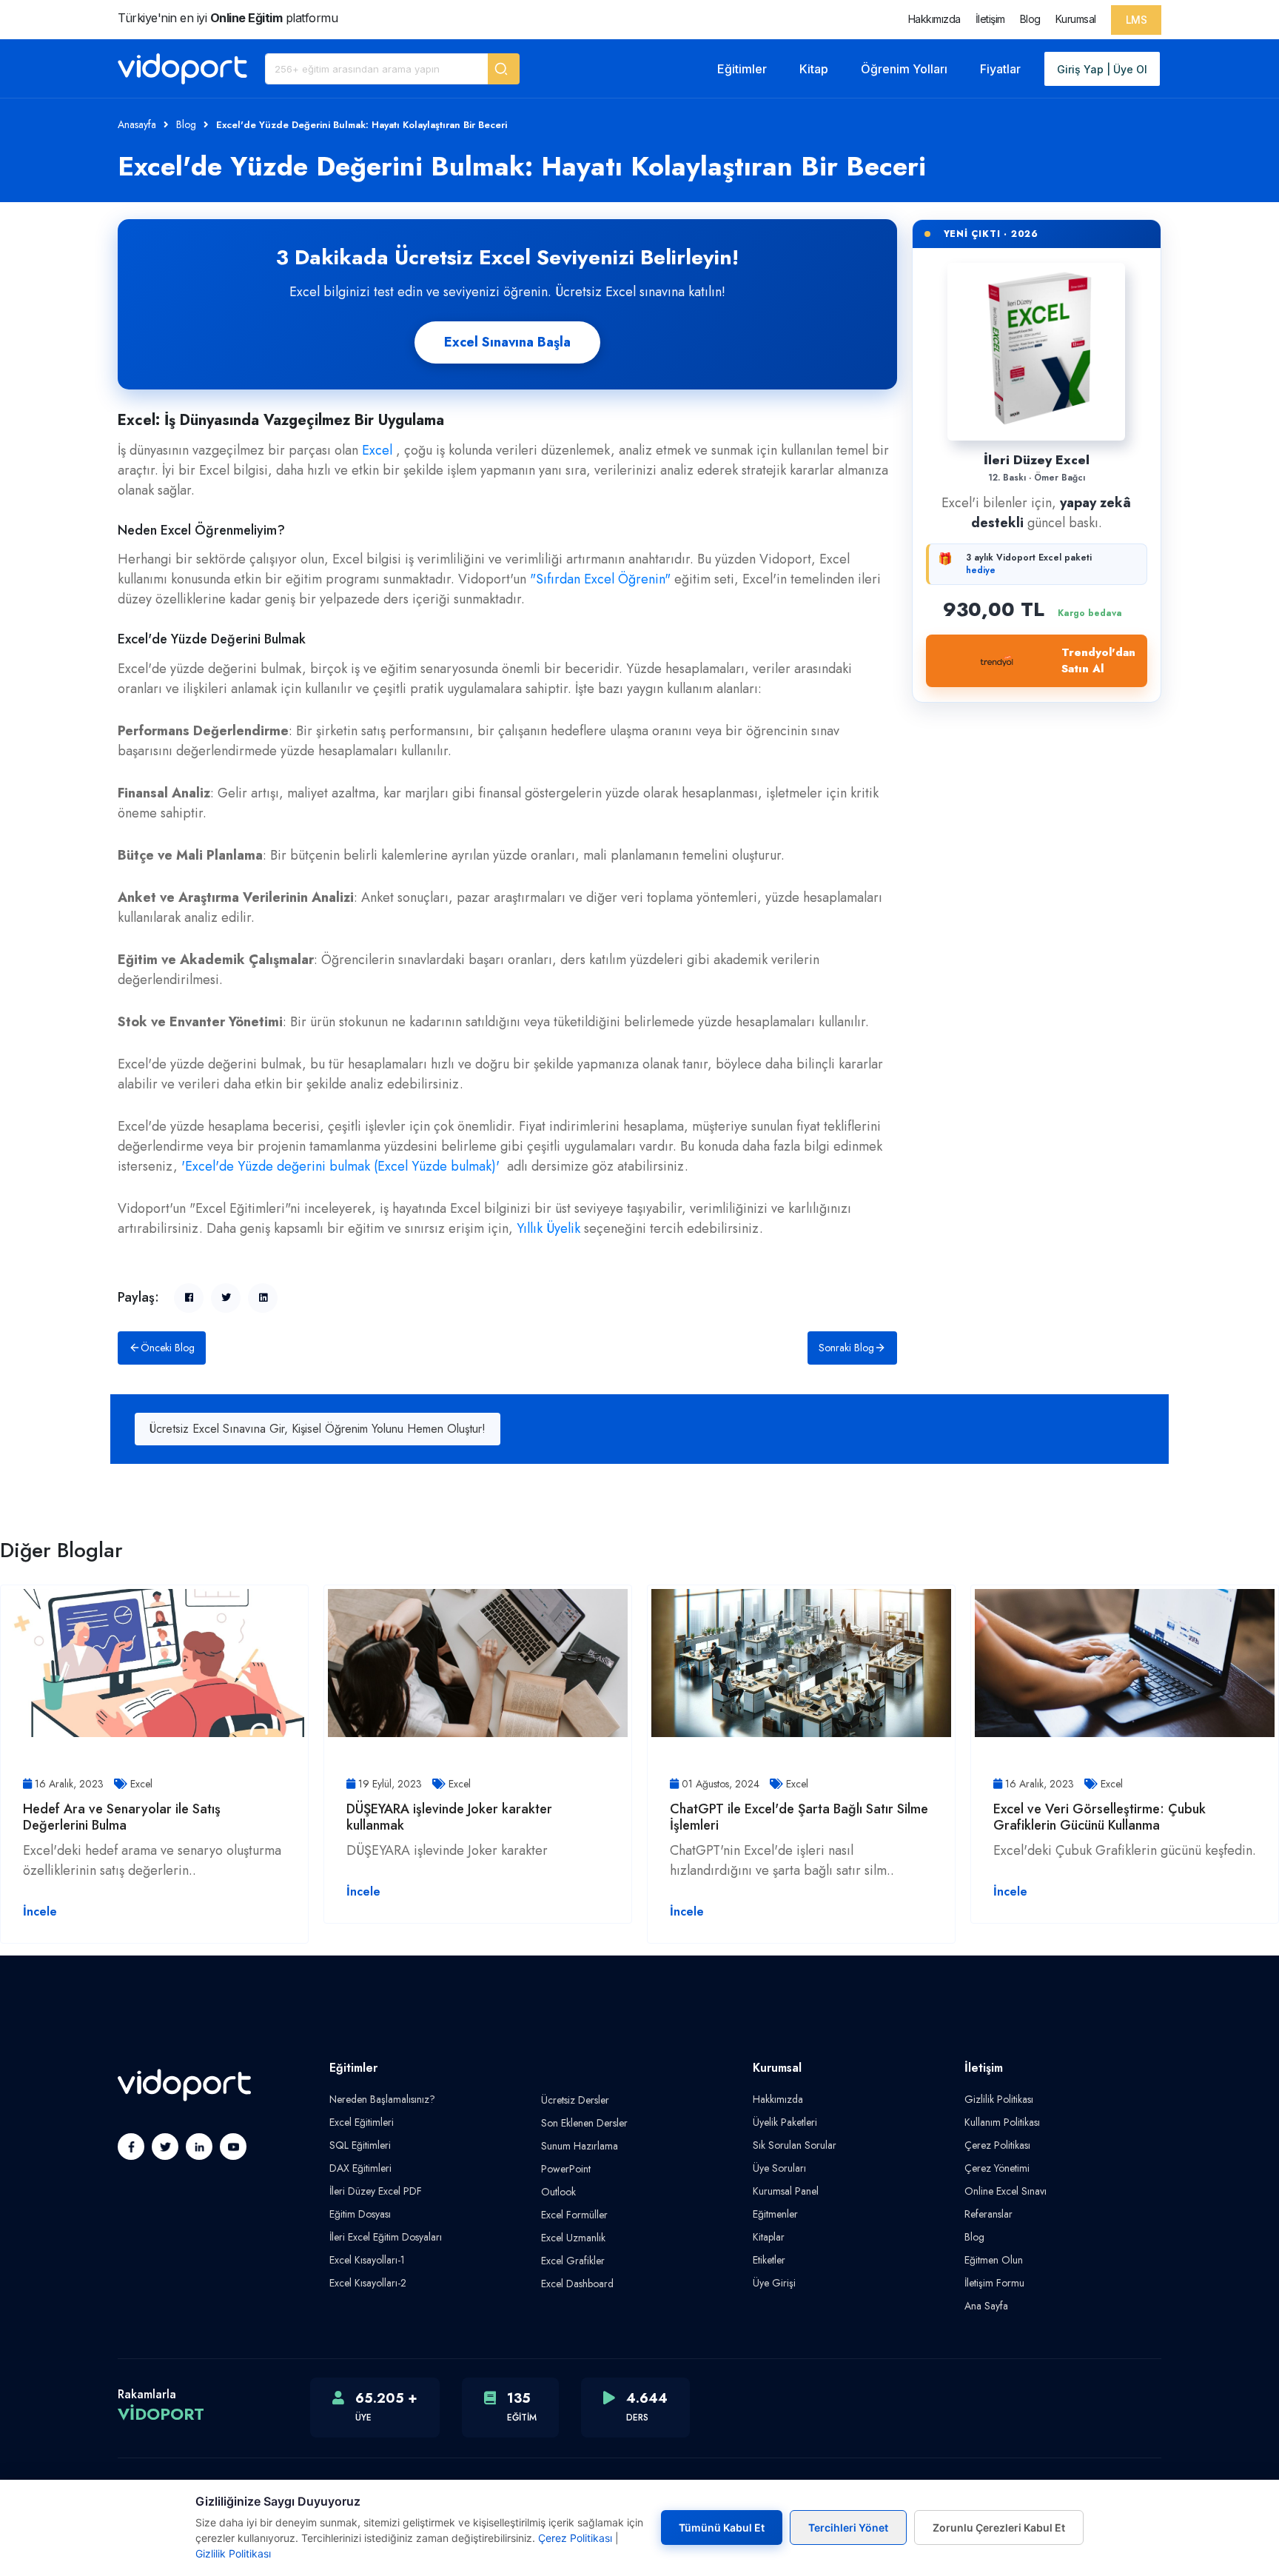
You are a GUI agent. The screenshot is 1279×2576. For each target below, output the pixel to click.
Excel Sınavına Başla (507, 342)
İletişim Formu (994, 2283)
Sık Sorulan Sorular (795, 2145)
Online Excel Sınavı (1006, 2191)
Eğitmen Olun (994, 2260)
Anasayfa (137, 124)
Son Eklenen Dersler (584, 2123)
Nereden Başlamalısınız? (382, 2099)
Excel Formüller (574, 2215)
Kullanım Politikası (1002, 2122)
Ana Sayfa (986, 2306)
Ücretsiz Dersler (575, 2100)
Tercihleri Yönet (848, 2528)
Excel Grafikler (573, 2261)
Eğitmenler (775, 2214)
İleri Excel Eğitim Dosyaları (386, 2237)
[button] (504, 69)
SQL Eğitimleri (360, 2145)
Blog (1030, 19)
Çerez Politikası (997, 2145)
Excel (377, 450)
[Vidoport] (182, 69)
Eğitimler (742, 69)
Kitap (814, 69)
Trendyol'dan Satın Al (1098, 661)
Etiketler (769, 2260)
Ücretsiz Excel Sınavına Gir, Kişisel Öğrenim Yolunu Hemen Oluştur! (318, 1429)
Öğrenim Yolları (904, 69)
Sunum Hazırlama (580, 2146)
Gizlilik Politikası (999, 2099)
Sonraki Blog (846, 1348)
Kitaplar (769, 2237)
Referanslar (988, 2214)
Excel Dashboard (577, 2284)
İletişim (990, 19)
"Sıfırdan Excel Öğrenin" (600, 579)
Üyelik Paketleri (785, 2122)
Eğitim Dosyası (360, 2214)
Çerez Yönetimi (997, 2168)
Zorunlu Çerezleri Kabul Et (999, 2528)
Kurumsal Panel (786, 2191)
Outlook (558, 2192)
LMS (1137, 20)
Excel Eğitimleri (362, 2122)
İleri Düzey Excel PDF (376, 2191)
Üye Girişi (774, 2283)
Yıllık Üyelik (548, 1228)
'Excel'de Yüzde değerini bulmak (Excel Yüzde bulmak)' (340, 1166)
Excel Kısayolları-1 (367, 2260)
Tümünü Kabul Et (722, 2528)
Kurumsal (1076, 19)
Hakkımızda (934, 19)
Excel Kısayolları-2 (368, 2283)
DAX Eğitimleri (360, 2168)
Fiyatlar (1000, 69)
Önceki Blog (168, 1348)
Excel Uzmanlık (573, 2238)
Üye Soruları (779, 2168)
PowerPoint (566, 2169)
